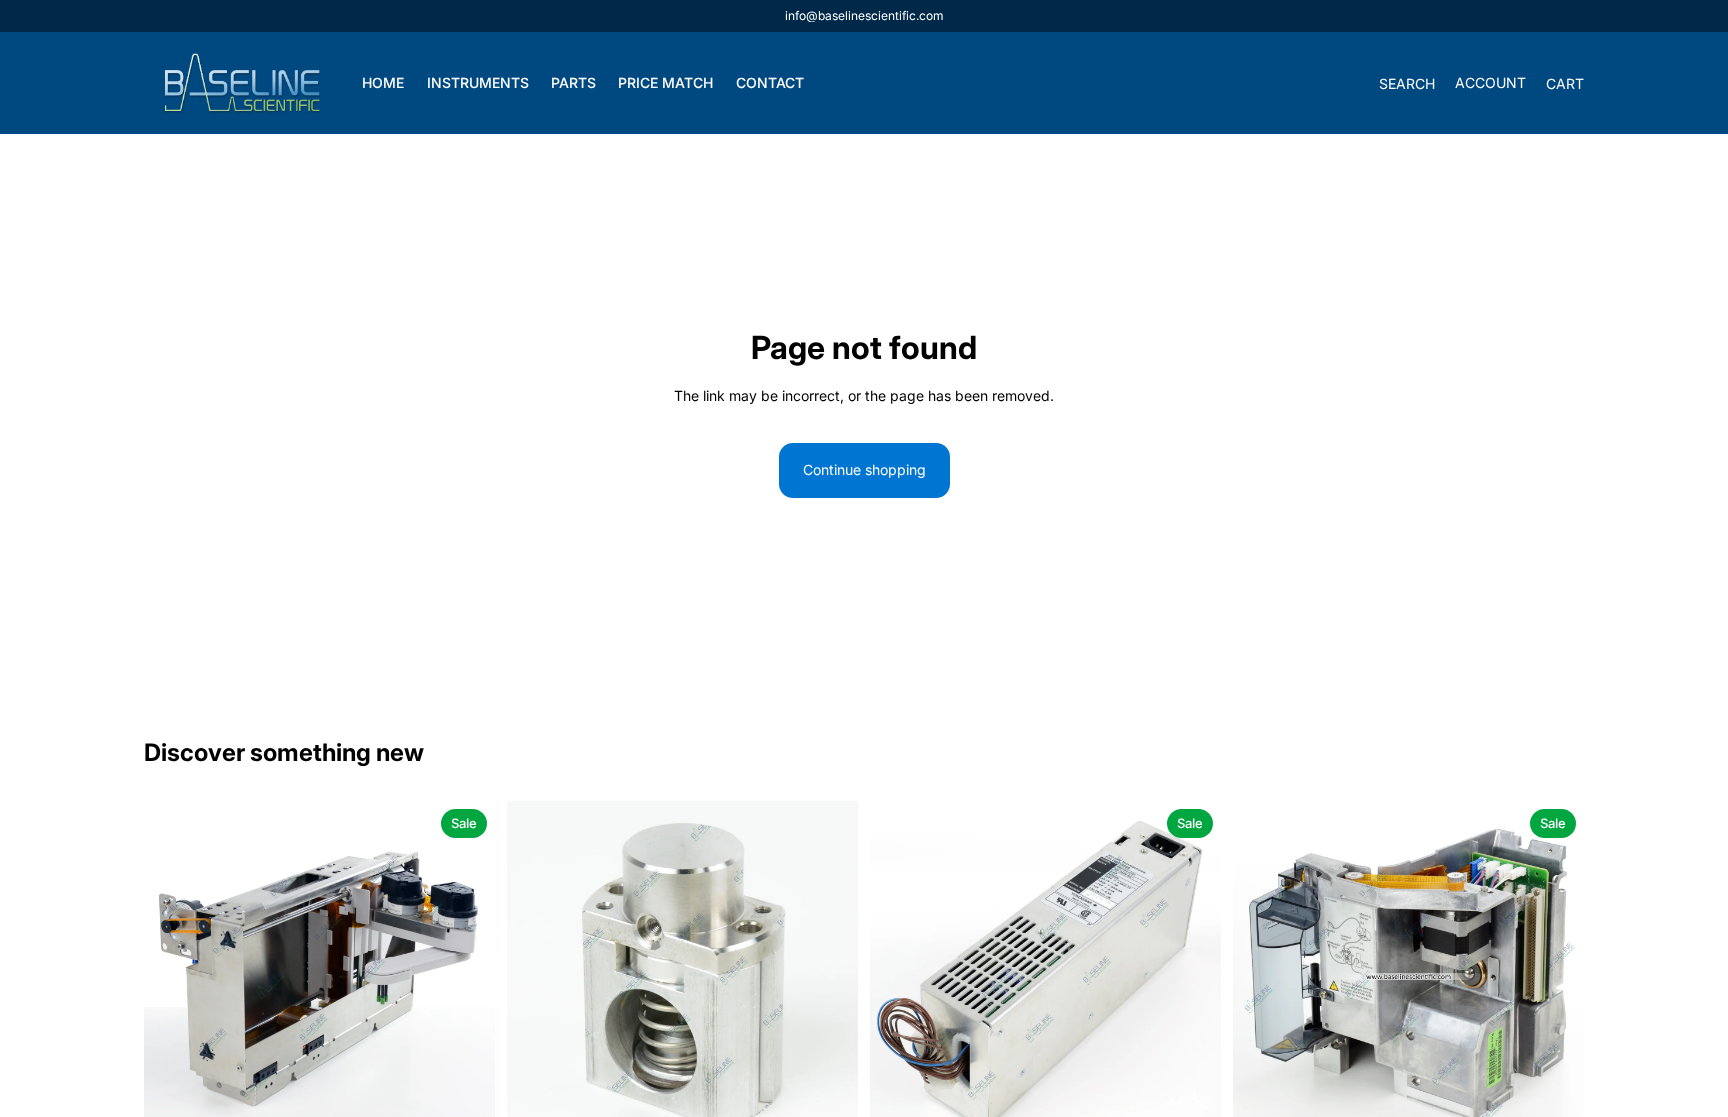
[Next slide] (465, 976)
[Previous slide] (174, 976)
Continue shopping (864, 469)
